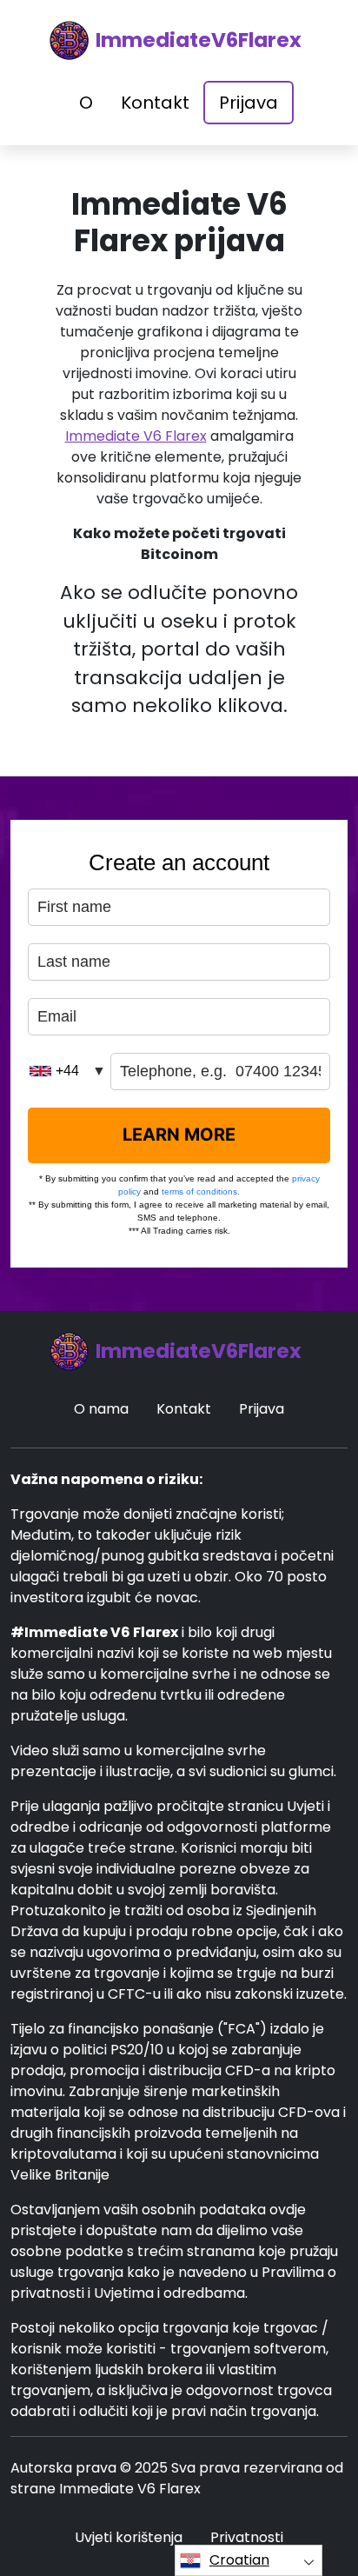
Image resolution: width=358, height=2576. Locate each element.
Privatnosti (247, 2537)
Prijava (249, 103)
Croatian (239, 2560)
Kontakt (155, 103)
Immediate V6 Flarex (136, 436)
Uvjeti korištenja (129, 2537)
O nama (101, 1409)
